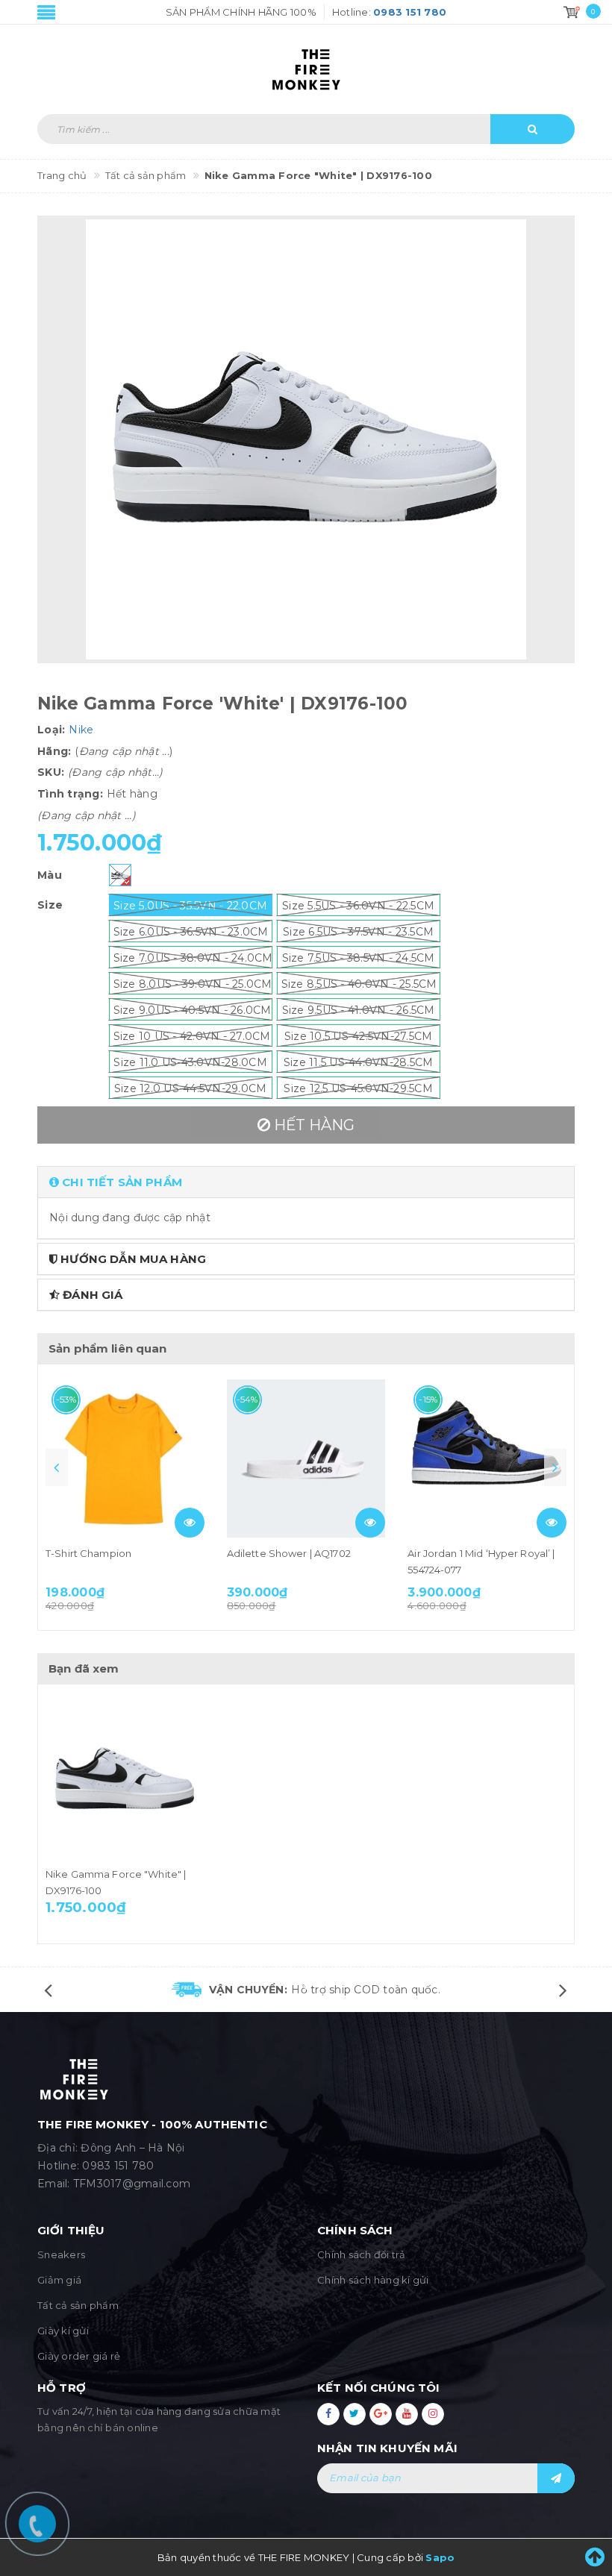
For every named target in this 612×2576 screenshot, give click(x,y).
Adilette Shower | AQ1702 (289, 1553)
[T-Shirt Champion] (125, 1459)
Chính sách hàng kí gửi (373, 2280)
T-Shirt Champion (88, 1553)
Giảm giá (59, 2280)
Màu (50, 875)
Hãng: (54, 751)
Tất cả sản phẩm (78, 2305)
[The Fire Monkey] (306, 62)
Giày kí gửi (63, 2331)
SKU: (51, 772)
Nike (81, 730)
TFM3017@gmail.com (132, 2184)
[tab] (306, 1182)
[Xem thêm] (190, 1523)
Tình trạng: (70, 794)
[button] (306, 1182)
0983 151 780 (118, 2166)
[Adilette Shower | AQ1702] (306, 1459)
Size (50, 905)
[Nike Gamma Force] (125, 1779)
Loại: (51, 730)
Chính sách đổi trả (362, 2254)
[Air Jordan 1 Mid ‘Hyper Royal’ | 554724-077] (487, 1459)
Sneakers (61, 2254)
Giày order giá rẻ (79, 2356)
